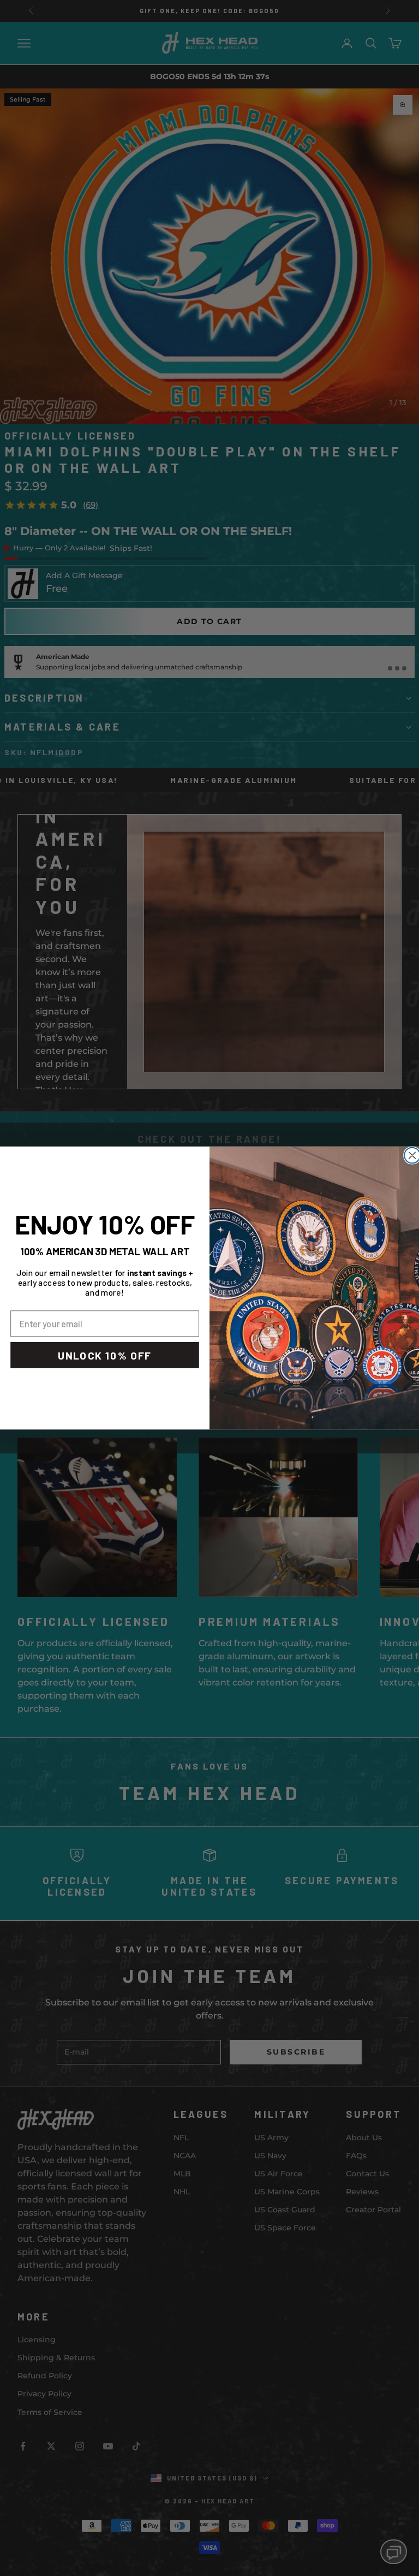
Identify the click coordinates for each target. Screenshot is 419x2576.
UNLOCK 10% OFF (105, 1355)
